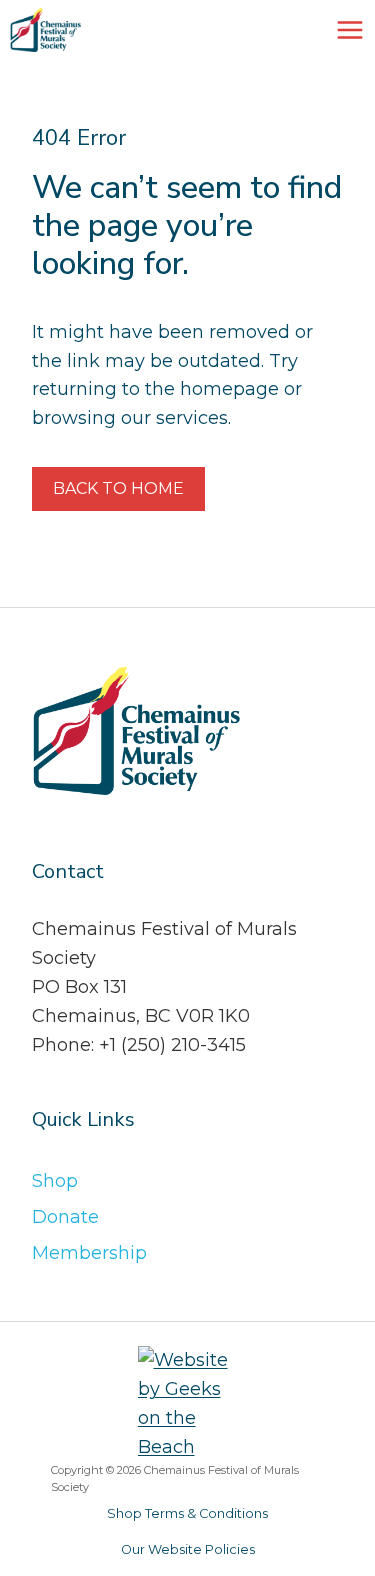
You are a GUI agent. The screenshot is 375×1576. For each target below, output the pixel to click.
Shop (55, 1181)
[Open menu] (350, 29)
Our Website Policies (188, 1549)
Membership (89, 1253)
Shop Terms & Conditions (187, 1513)
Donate (65, 1217)
